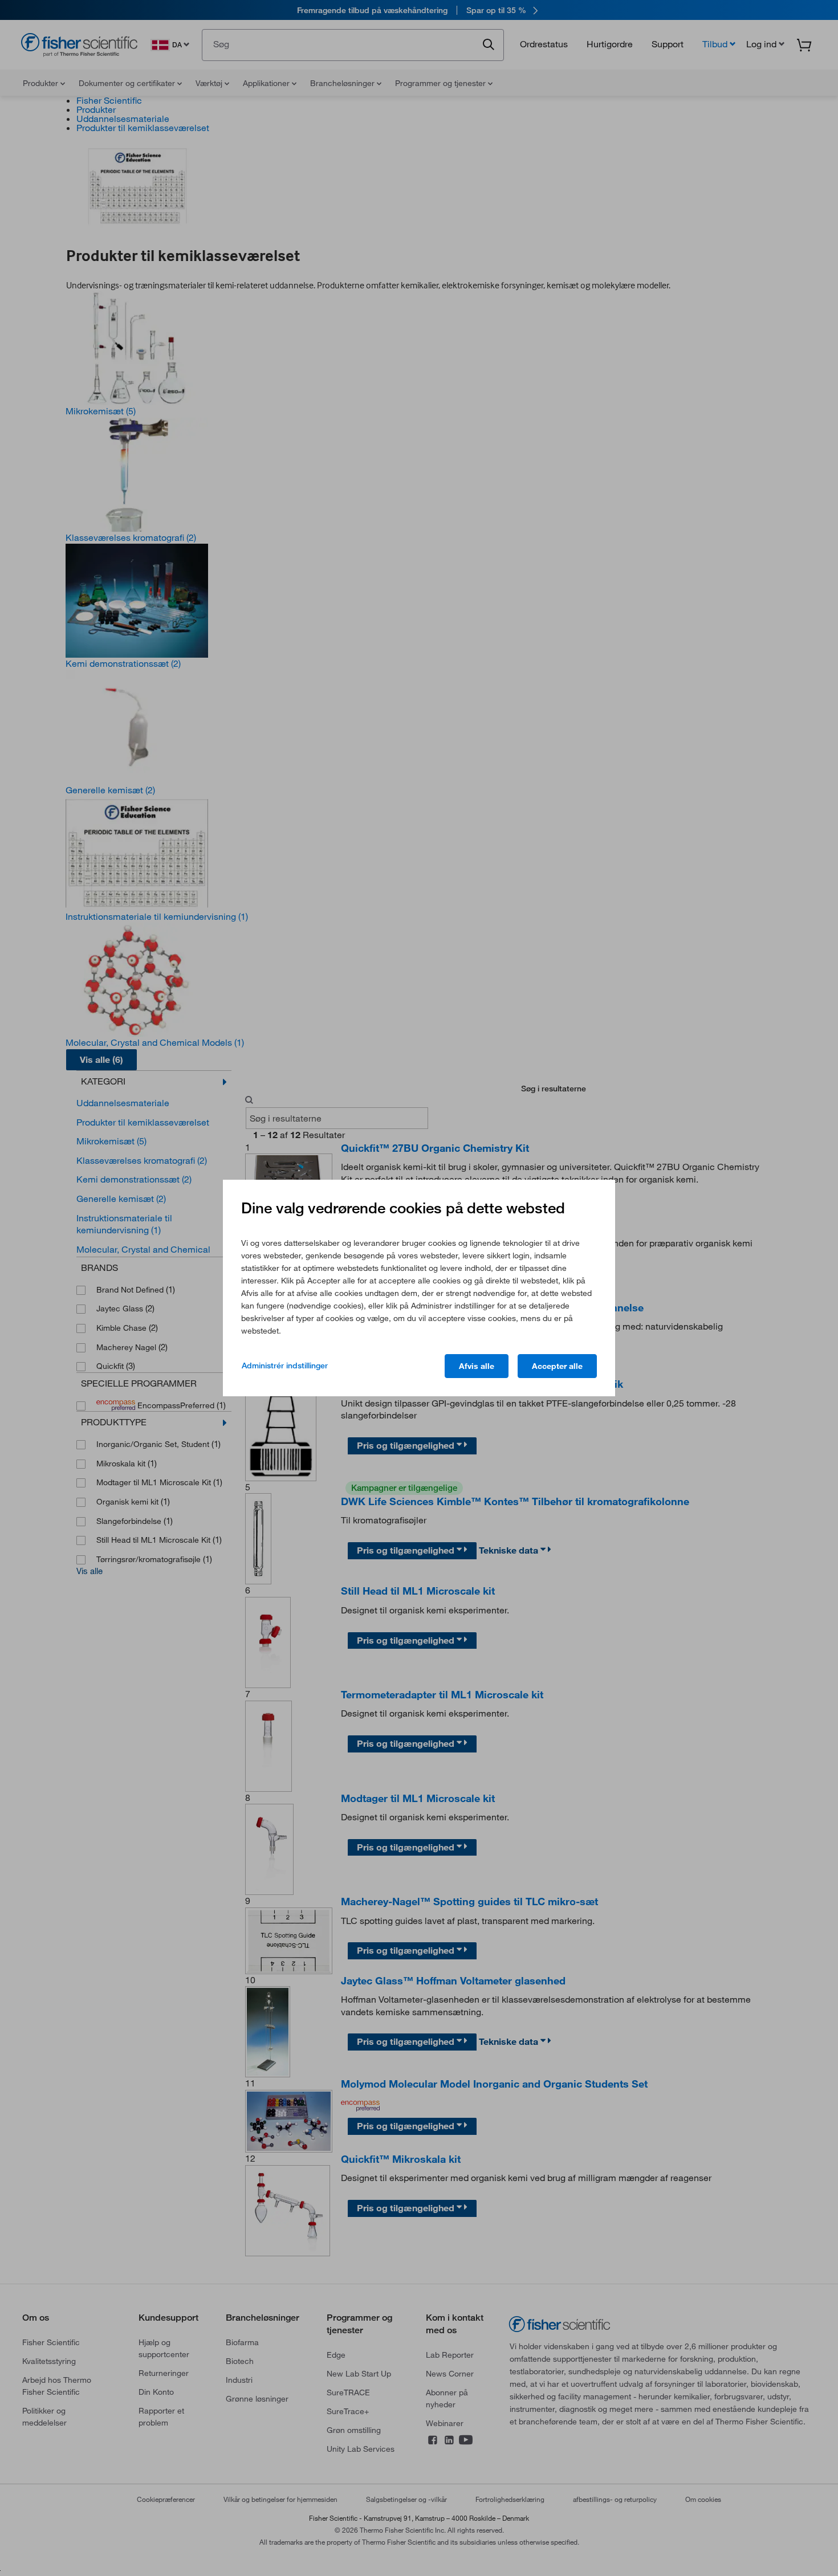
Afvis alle (477, 1366)
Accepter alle (557, 1366)
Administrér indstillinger (285, 1366)
